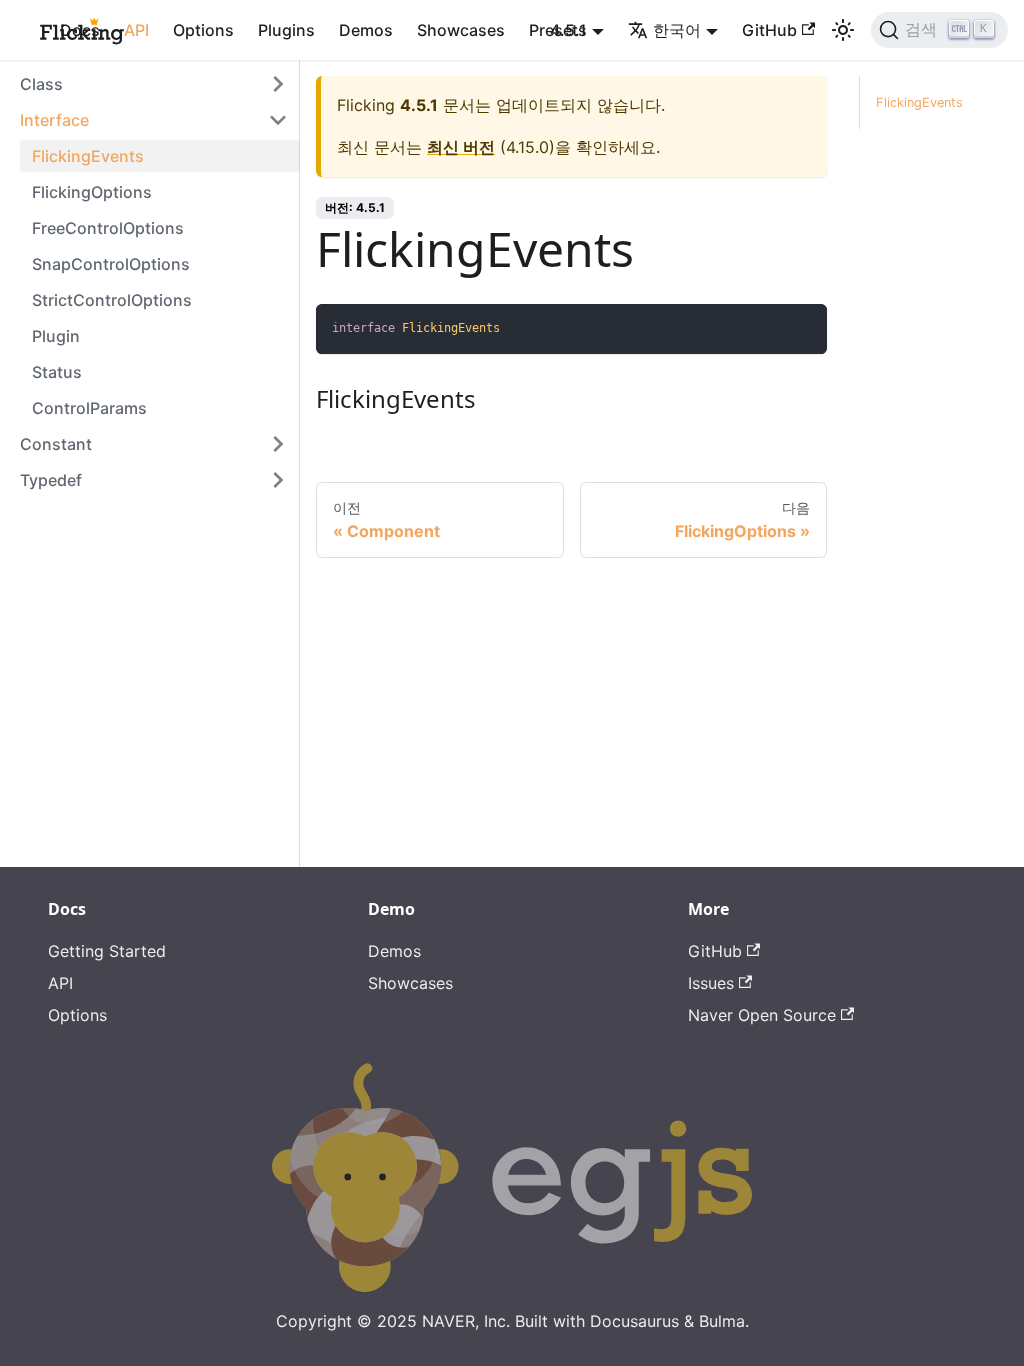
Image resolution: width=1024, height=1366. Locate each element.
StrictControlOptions (112, 300)
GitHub (769, 30)
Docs (80, 30)
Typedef (51, 480)
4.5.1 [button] (568, 30)
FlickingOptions (92, 192)
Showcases (461, 30)
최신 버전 (461, 147)
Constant (56, 444)
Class (41, 84)
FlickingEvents (88, 156)
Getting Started (107, 951)
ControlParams (89, 408)
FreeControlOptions (108, 228)
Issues (711, 983)
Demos (366, 30)
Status (57, 372)
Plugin (56, 336)
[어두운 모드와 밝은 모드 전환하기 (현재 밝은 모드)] (843, 30)
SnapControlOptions (111, 264)
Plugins (286, 30)
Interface (54, 120)
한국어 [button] (677, 30)
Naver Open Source (762, 1015)
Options (203, 30)
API (136, 30)
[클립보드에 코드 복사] (802, 328)
